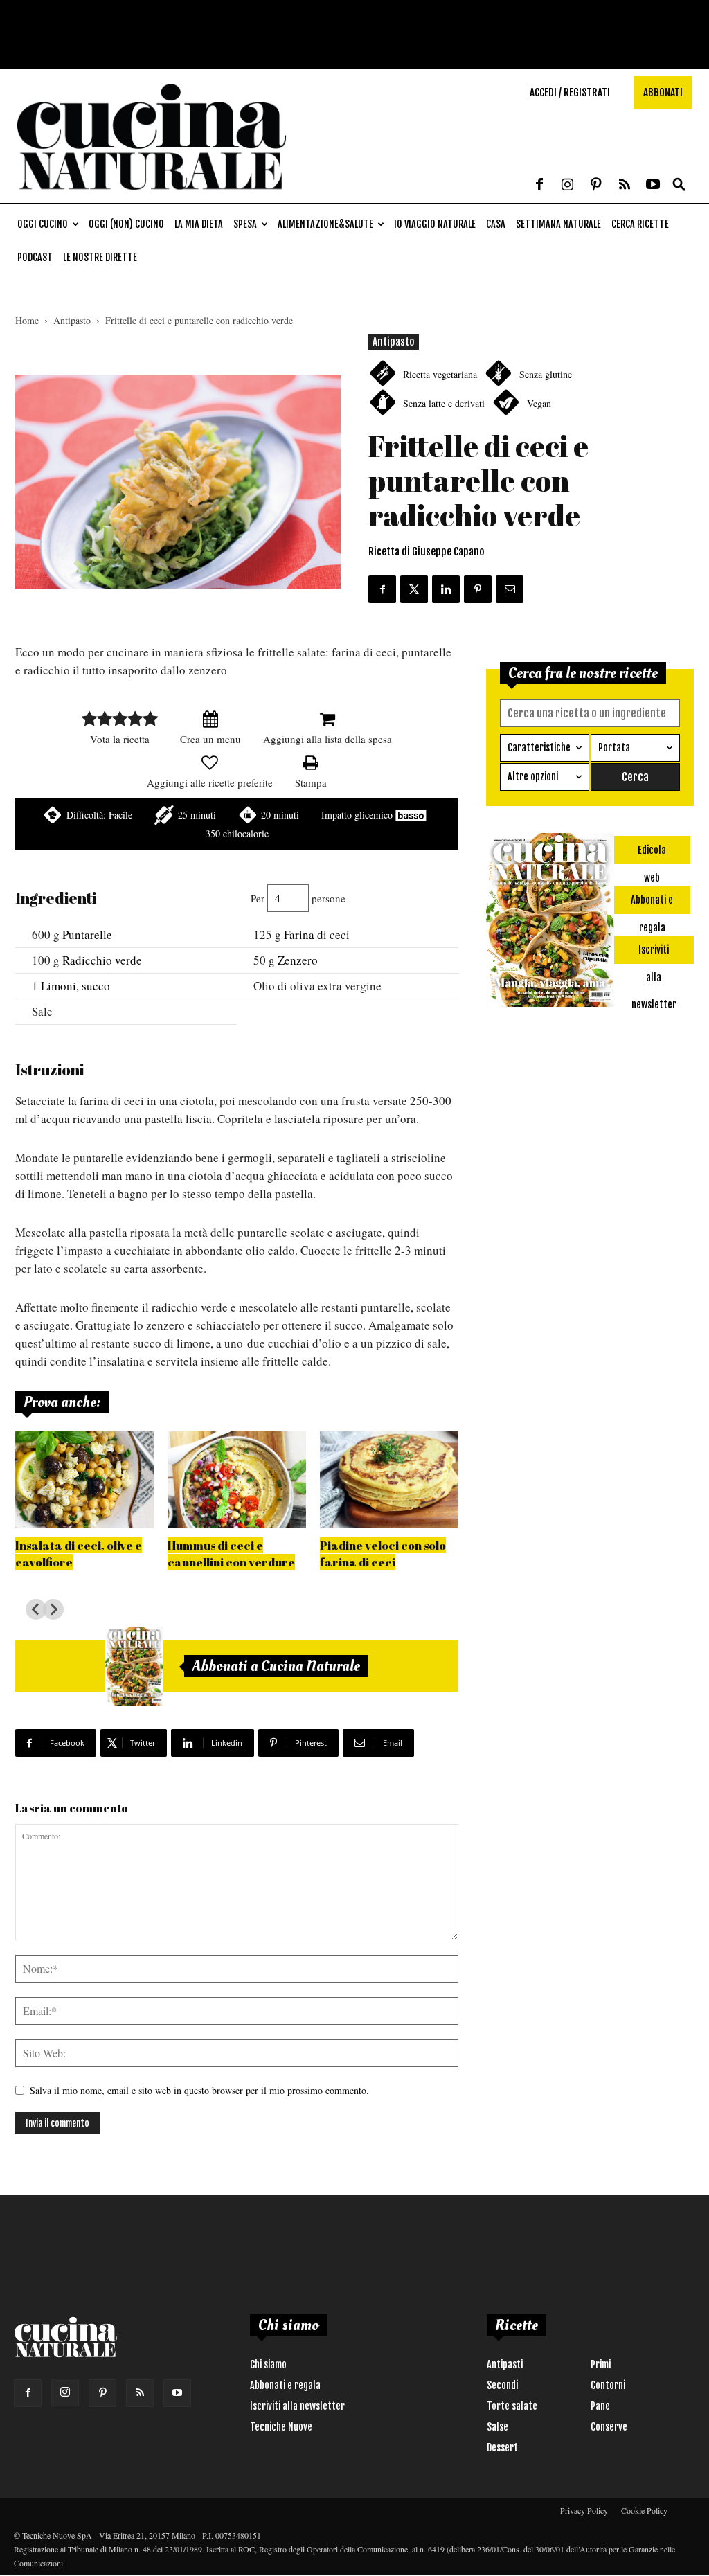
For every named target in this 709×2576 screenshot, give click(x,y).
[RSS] (625, 186)
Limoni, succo (75, 986)
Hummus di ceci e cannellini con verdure (231, 1554)
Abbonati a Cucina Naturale (276, 1666)
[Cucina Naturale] (152, 196)
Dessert (502, 2448)
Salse (497, 2427)
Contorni (608, 2385)
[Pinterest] (596, 186)
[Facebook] (539, 186)
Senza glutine (546, 374)
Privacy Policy (584, 2510)
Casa (496, 224)
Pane (600, 2406)
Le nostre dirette (100, 257)
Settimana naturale (558, 224)
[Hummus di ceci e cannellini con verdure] (237, 1480)
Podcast (35, 257)
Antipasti (505, 2364)
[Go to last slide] (36, 1609)
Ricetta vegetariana (440, 374)
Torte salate (512, 2406)
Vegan (539, 403)
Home (27, 320)
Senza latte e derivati (444, 403)
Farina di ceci (317, 934)
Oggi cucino (43, 224)
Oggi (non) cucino (126, 224)
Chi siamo (268, 2364)
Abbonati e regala (285, 2385)
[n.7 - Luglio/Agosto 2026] (134, 1666)
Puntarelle (87, 934)
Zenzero (298, 960)
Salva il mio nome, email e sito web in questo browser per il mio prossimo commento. (199, 2090)
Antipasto (72, 320)
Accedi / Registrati (570, 92)
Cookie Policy (644, 2510)
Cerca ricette (640, 224)
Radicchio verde (102, 960)
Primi (601, 2364)
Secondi (502, 2385)
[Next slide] (53, 1609)
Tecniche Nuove (281, 2427)
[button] (679, 185)
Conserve (609, 2427)
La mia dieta (199, 224)
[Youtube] (653, 186)
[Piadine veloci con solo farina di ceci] (389, 1480)
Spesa (245, 224)
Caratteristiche (539, 748)
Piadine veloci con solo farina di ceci (383, 1554)
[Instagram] (568, 186)
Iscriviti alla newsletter (297, 2406)
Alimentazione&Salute (325, 224)
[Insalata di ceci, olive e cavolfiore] (84, 1480)
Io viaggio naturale (435, 224)
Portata (614, 748)
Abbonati (663, 92)
